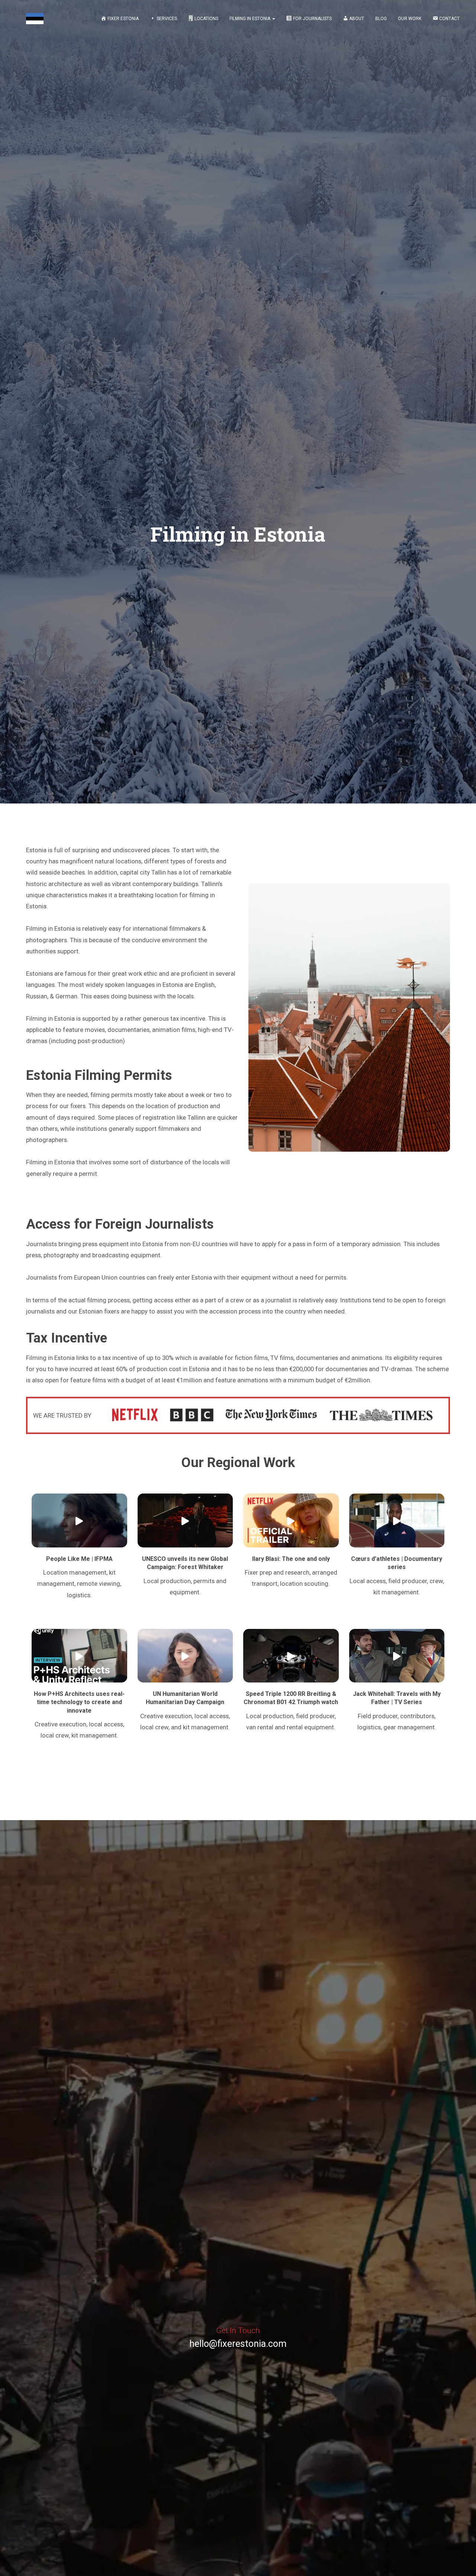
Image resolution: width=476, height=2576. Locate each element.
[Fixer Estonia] (35, 19)
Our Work (410, 19)
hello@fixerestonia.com (238, 2344)
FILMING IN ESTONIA (250, 19)
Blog (381, 19)
